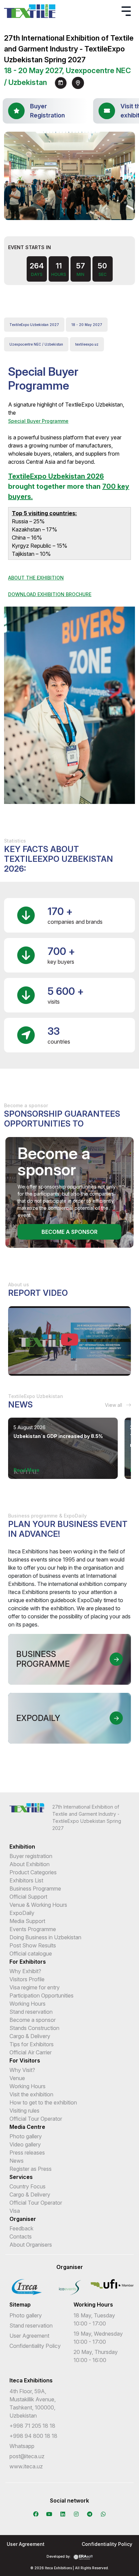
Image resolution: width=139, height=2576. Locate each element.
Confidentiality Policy (35, 2346)
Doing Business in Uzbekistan (45, 1937)
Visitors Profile (27, 1979)
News (17, 2161)
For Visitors (25, 2060)
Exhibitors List (26, 1880)
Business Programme (35, 1889)
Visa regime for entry (35, 1987)
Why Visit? (22, 2070)
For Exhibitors (28, 1962)
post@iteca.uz (27, 2456)
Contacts (21, 2236)
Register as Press (31, 2169)
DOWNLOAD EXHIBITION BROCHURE (50, 594)
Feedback (21, 2228)
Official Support (28, 1897)
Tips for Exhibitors (32, 2044)
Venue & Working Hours (38, 1905)
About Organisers (31, 2245)
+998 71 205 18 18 (32, 2426)
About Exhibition (30, 1864)
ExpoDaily (22, 1913)
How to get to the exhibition (43, 2102)
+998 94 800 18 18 (33, 2436)
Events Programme (33, 1929)
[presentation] (63, 211)
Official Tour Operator (36, 2119)
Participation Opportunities (41, 1995)
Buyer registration (31, 1856)
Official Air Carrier (31, 2052)
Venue (17, 2078)
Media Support (27, 1921)
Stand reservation (31, 2012)
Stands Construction (34, 2028)
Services (21, 2177)
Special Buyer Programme (38, 421)
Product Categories (33, 1872)
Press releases (27, 2153)
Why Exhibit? (25, 1971)
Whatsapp (22, 2446)
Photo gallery (26, 2136)
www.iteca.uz (26, 2466)
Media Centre (27, 2127)
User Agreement (29, 2336)
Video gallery (25, 2144)
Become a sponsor (69, 1232)
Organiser (23, 2219)
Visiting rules (24, 2111)
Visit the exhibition (31, 2094)
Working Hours (27, 2004)
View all (114, 1405)
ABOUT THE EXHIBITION (36, 578)
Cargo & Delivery (30, 2036)
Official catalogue (31, 1953)
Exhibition (22, 1847)
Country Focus (27, 2186)
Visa (15, 2211)
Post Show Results (33, 1945)
